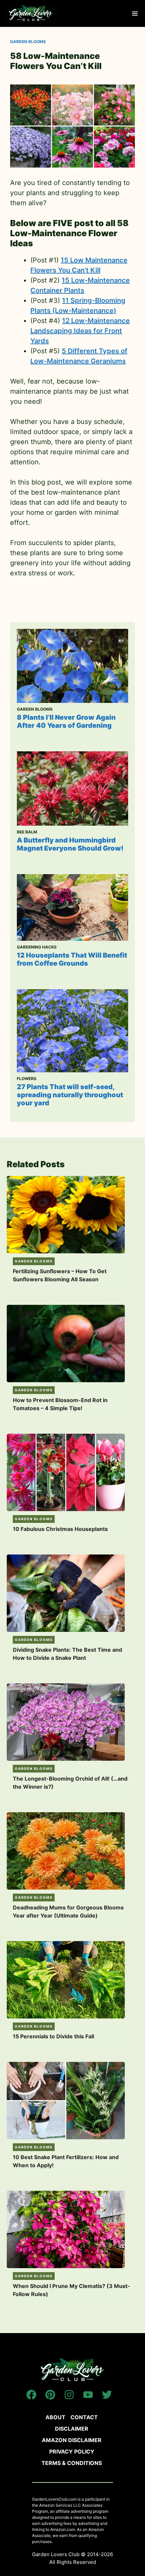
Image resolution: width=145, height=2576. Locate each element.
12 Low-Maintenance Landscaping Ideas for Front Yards (80, 331)
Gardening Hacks (37, 947)
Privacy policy (72, 2452)
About (55, 2417)
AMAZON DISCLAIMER (72, 2440)
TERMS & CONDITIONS (72, 2463)
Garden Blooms (28, 42)
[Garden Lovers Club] (31, 13)
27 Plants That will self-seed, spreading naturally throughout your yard (70, 1095)
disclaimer (72, 2429)
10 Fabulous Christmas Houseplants (60, 1529)
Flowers (27, 1079)
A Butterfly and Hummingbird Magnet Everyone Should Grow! (70, 844)
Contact (84, 2417)
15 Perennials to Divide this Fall (53, 2036)
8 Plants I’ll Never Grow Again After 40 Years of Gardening (66, 721)
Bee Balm (27, 832)
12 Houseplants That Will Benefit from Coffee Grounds (72, 959)
